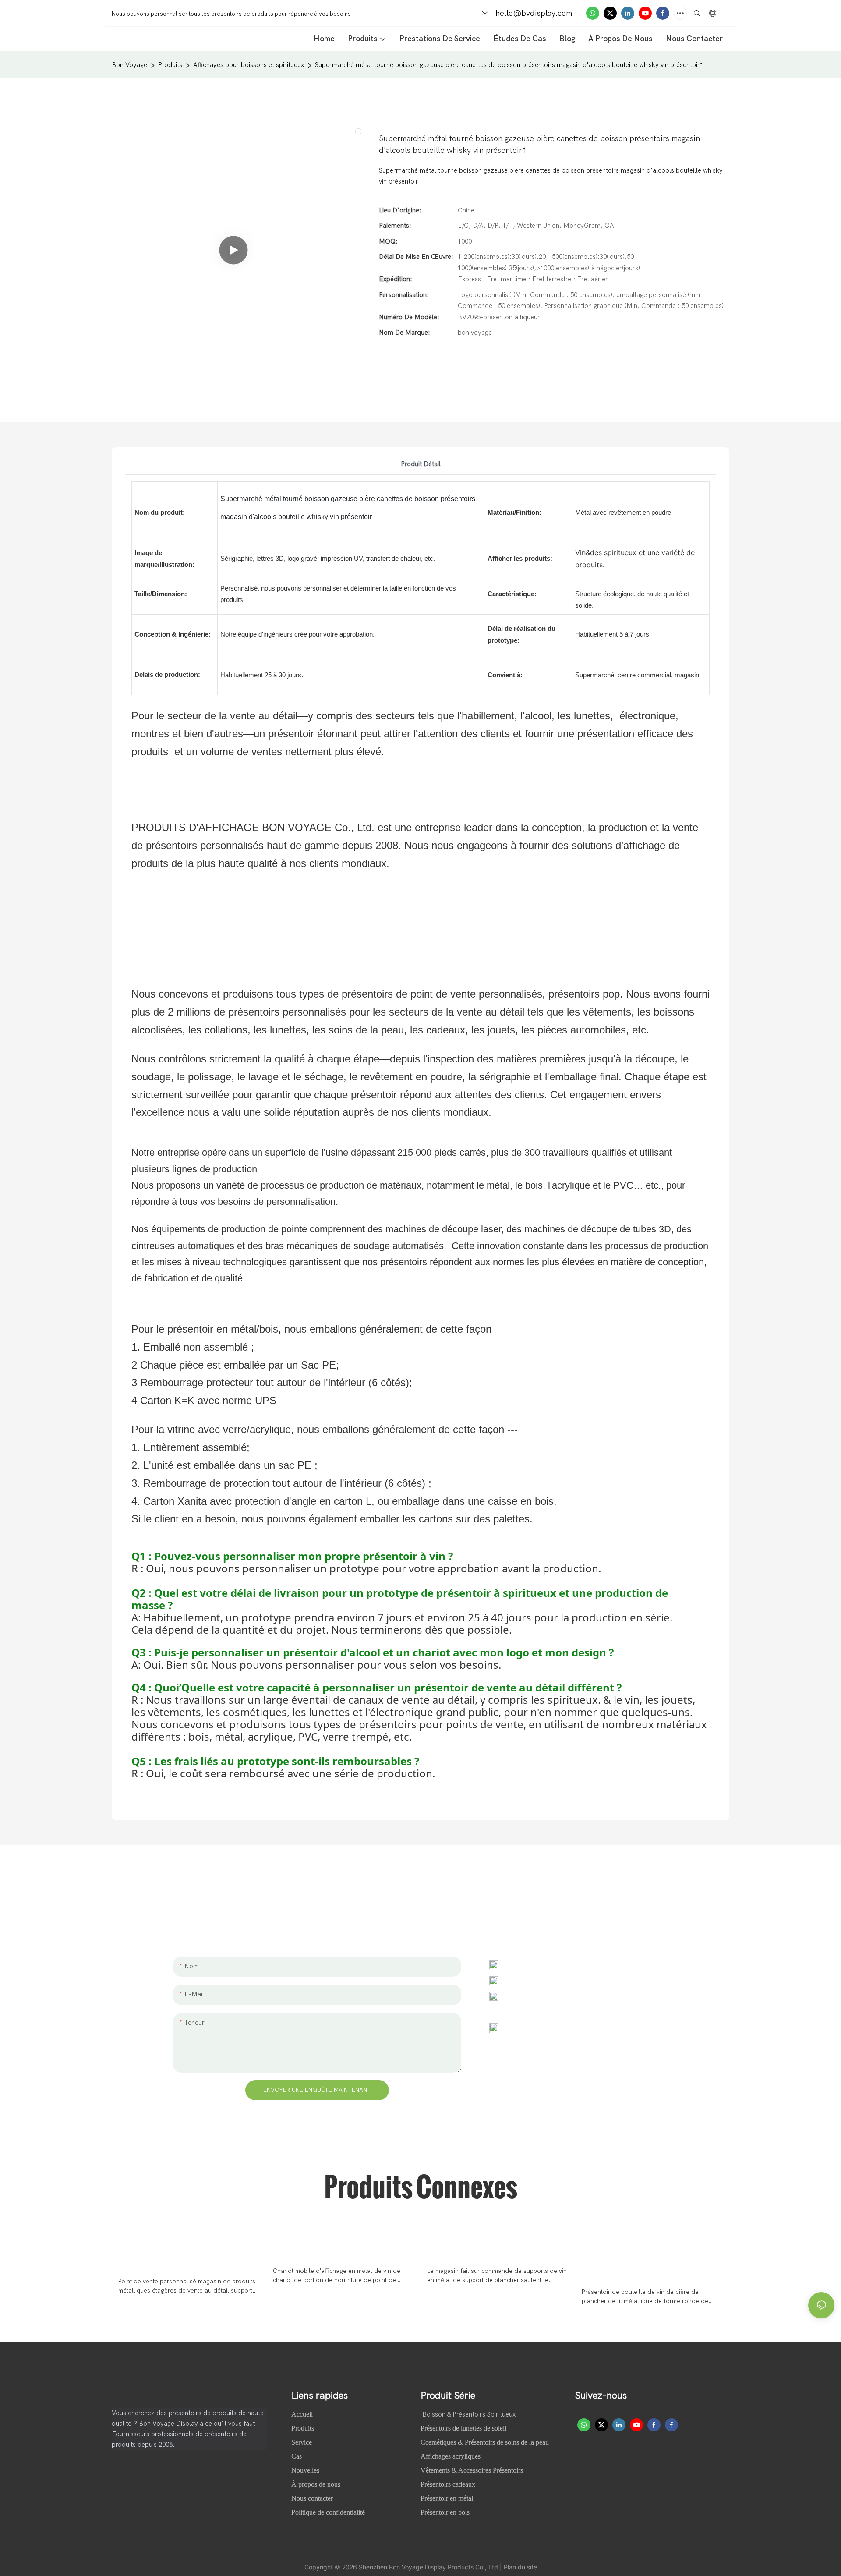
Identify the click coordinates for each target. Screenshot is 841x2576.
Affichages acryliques (451, 2456)
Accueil (303, 2414)
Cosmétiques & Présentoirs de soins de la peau (485, 2442)
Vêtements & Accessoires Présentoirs (472, 2470)
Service (302, 2442)
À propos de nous (317, 2484)
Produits (170, 65)
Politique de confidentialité (328, 2512)
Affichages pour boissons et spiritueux (249, 65)
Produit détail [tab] (421, 464)
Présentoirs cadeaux (448, 2484)
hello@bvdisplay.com (533, 13)
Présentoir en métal (447, 2498)
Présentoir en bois (445, 2512)
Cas (297, 2456)
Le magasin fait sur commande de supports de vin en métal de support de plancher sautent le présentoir (497, 2276)
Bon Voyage (129, 65)
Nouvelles (306, 2470)
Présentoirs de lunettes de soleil (463, 2428)
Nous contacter (312, 2498)
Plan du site (520, 2567)
